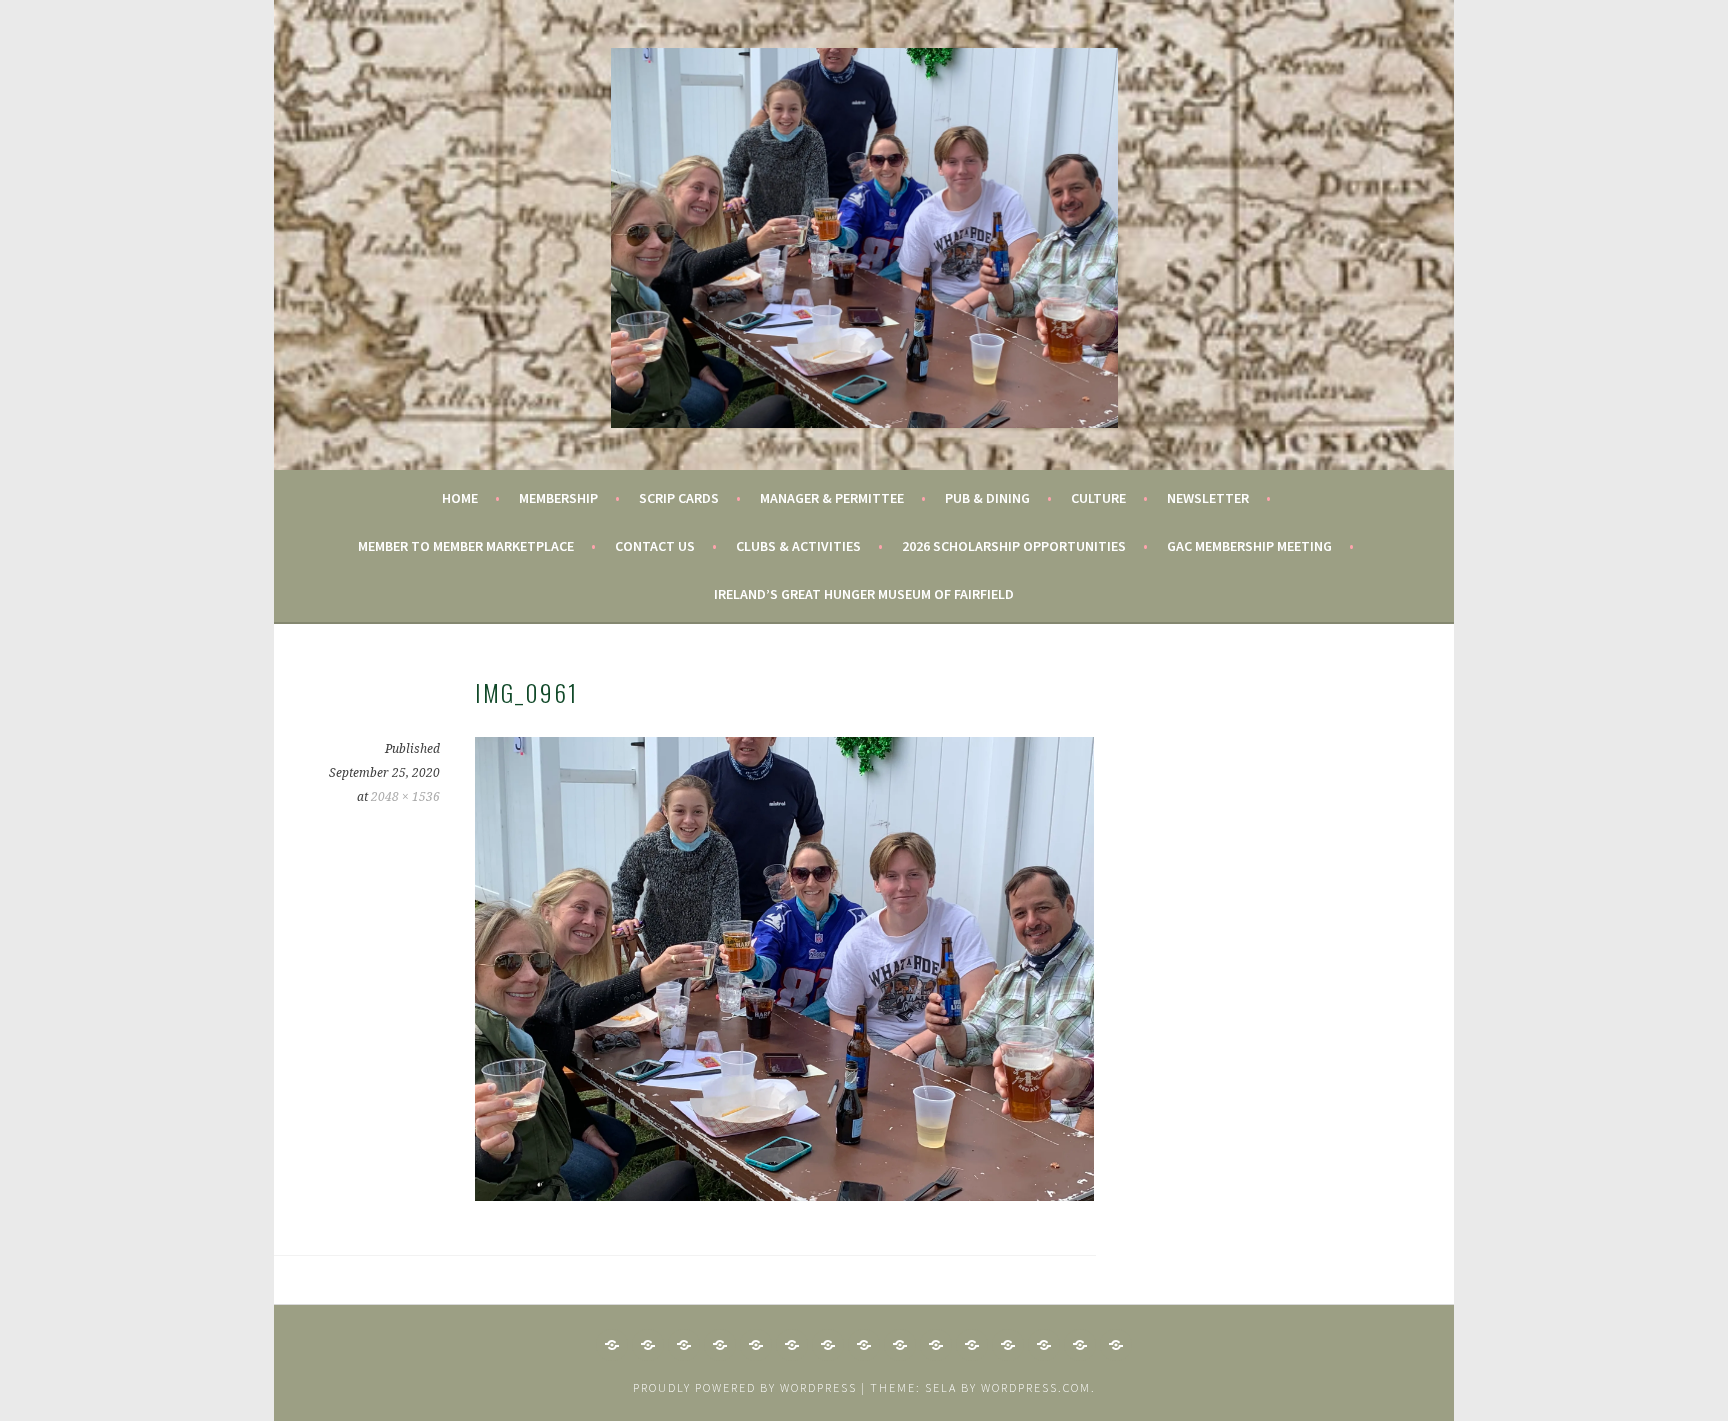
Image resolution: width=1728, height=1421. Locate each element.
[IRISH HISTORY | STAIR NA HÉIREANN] (864, 1345)
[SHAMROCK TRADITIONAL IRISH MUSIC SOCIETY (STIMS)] (972, 1345)
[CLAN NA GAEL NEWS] (648, 1345)
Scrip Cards (679, 498)
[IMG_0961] (784, 1195)
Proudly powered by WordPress (745, 1387)
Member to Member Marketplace (466, 546)
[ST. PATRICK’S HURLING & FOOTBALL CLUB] (1080, 1345)
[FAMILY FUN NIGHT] (720, 1345)
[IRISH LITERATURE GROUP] (936, 1345)
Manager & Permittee (832, 498)
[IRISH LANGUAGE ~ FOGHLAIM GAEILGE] (900, 1345)
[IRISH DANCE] (828, 1345)
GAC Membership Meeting (1249, 546)
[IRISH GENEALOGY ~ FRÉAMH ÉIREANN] (756, 1345)
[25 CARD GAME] (612, 1345)
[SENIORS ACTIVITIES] (1008, 1345)
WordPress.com (1036, 1387)
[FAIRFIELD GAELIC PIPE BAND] (684, 1345)
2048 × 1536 (405, 797)
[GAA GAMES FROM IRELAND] (792, 1345)
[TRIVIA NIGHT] (1116, 1345)
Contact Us (655, 546)
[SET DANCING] (1044, 1345)
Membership (558, 498)
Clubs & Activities (798, 546)
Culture (1098, 498)
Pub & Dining (987, 498)
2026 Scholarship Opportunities (1014, 546)
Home (460, 498)
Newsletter (1208, 498)
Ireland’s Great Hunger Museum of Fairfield (864, 594)
